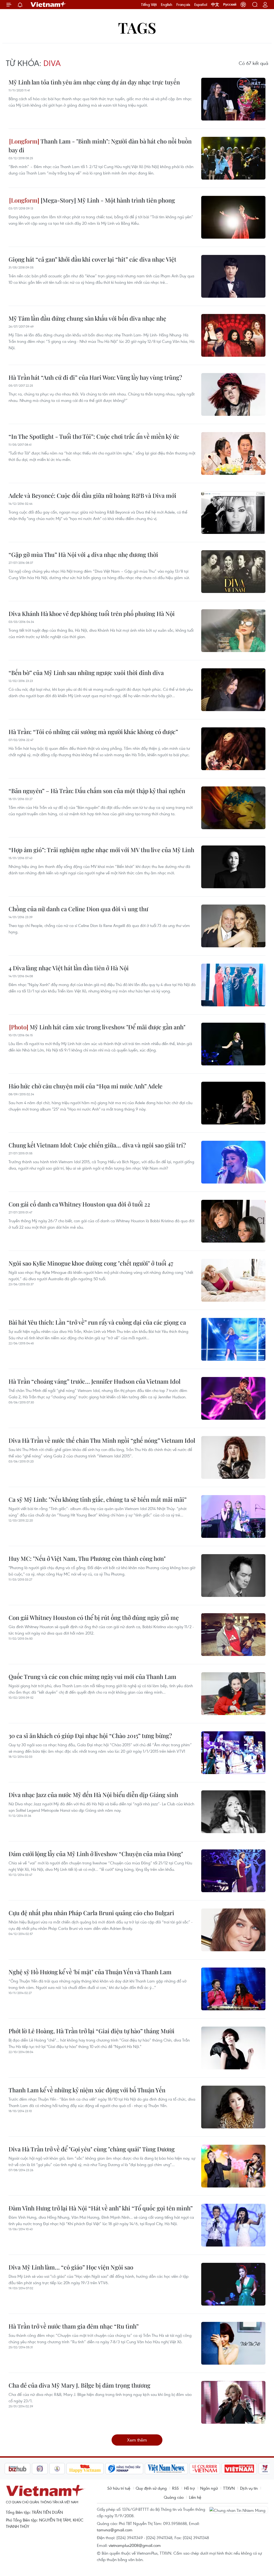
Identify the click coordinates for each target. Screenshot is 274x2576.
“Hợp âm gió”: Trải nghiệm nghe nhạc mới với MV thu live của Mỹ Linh (101, 850)
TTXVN (229, 2488)
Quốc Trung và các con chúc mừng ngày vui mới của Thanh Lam (92, 1677)
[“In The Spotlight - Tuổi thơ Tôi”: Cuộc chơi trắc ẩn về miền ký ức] (233, 453)
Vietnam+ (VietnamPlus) (48, 5)
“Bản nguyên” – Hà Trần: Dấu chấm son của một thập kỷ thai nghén (97, 791)
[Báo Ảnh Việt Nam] (212, 2469)
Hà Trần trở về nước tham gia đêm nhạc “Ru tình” (74, 2326)
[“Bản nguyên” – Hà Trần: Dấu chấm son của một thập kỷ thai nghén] (233, 808)
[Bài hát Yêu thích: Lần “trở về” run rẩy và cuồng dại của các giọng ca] (233, 1339)
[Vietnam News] (139, 2469)
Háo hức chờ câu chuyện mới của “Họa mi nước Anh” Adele (85, 1086)
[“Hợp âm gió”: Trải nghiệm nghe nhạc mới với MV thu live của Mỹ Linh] (233, 867)
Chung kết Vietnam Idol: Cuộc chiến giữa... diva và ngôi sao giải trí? (97, 1145)
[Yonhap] (97, 2469)
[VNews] (238, 2469)
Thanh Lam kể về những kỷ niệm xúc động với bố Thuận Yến (87, 2090)
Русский (230, 5)
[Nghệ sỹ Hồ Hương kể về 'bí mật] (233, 1989)
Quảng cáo (174, 2497)
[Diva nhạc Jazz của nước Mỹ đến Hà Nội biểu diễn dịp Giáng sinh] (233, 1812)
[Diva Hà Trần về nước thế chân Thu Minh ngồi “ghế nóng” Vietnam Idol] (233, 1457)
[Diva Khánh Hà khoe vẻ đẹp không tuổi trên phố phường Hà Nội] (233, 631)
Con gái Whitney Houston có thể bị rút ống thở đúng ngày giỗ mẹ (94, 1617)
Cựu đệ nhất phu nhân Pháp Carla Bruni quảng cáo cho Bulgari (91, 1913)
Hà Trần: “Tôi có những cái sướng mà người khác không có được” (93, 732)
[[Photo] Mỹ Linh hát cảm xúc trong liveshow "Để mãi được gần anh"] (233, 1044)
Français (183, 5)
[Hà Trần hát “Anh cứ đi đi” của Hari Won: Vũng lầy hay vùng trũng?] (233, 394)
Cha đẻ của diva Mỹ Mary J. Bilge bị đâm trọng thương (79, 2385)
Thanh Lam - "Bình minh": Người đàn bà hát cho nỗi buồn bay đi (100, 146)
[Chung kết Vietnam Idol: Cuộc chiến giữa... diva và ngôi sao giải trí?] (233, 1162)
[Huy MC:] (233, 1576)
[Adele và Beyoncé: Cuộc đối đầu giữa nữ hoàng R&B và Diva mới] (233, 513)
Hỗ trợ (189, 2488)
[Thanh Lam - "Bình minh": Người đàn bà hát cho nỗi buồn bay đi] (233, 158)
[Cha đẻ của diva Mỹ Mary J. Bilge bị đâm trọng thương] (233, 2402)
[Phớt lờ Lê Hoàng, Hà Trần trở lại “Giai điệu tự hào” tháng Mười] (233, 2048)
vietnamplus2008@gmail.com (135, 2545)
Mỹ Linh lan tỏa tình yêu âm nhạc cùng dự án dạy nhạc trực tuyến (94, 82)
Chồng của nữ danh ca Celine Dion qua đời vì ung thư (78, 909)
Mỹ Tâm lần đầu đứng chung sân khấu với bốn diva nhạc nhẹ (87, 318)
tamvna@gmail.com (115, 2530)
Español (201, 5)
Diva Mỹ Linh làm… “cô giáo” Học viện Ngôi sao (71, 2267)
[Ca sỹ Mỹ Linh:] (233, 1516)
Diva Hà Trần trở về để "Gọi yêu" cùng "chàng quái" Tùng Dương (92, 2149)
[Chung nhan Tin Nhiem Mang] (239, 2510)
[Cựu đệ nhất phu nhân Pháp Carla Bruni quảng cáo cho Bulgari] (233, 1930)
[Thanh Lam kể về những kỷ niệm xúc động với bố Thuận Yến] (233, 2107)
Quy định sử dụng (151, 2488)
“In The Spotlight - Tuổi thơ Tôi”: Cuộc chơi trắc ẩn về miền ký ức (94, 436)
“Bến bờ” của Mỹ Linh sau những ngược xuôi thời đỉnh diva (86, 673)
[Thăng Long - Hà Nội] (243, 5)
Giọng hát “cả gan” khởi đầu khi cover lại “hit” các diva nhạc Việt (92, 259)
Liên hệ (195, 2497)
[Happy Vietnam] (58, 2469)
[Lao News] (13, 2469)
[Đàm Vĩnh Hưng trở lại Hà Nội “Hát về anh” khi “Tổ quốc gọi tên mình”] (233, 2225)
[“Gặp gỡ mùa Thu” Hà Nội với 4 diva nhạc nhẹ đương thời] (233, 572)
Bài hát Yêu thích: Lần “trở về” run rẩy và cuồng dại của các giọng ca (97, 1322)
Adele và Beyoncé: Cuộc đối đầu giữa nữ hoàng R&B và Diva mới (92, 495)
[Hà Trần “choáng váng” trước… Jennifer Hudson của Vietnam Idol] (233, 1398)
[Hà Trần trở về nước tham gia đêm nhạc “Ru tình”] (233, 2343)
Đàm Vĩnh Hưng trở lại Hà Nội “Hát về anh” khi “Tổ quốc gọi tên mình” (101, 2208)
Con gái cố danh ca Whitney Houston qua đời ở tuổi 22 (79, 1204)
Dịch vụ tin (249, 2488)
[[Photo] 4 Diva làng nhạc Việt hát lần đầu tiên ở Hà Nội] (233, 985)
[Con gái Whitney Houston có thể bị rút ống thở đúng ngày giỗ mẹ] (233, 1635)
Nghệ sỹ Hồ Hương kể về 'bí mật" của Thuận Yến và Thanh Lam (90, 1972)
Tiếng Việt (149, 5)
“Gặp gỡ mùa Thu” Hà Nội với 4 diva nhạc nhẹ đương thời (83, 554)
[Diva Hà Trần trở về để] (233, 2166)
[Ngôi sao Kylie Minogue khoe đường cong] (233, 1280)
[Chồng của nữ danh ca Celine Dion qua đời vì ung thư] (233, 926)
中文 (215, 5)
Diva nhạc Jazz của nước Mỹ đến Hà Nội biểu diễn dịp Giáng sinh (93, 1795)
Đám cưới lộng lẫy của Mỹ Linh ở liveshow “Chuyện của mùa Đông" (96, 1854)
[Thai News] (30, 2469)
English (167, 5)
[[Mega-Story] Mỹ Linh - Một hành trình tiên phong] (233, 217)
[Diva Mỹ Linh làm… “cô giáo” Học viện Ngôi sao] (233, 2284)
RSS (175, 2488)
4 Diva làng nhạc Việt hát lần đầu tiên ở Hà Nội (69, 968)
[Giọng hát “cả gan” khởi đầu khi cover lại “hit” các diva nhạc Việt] (233, 276)
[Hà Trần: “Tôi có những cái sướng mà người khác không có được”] (233, 749)
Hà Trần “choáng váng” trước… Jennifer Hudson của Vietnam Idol (94, 1381)
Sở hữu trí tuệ (119, 2488)
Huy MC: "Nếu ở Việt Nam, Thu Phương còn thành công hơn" (87, 1558)
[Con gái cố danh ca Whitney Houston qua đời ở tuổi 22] (233, 1221)
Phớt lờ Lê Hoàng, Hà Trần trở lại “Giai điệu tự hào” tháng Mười (92, 2031)
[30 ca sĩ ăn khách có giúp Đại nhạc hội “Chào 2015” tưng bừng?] (233, 1753)
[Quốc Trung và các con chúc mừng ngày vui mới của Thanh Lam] (233, 1694)
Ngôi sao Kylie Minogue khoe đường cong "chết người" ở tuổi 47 (91, 1263)
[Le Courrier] (178, 2469)
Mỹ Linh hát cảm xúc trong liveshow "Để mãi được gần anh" (107, 1027)
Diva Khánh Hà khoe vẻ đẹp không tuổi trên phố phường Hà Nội (92, 614)
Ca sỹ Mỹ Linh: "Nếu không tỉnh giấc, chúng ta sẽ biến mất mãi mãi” (98, 1499)
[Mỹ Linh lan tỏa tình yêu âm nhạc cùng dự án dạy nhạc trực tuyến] (233, 99)
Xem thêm (137, 2440)
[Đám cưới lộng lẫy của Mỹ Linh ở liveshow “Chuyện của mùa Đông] (233, 1871)
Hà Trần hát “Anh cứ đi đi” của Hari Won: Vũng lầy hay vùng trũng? (95, 377)
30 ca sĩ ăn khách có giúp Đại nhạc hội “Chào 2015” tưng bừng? (90, 1736)
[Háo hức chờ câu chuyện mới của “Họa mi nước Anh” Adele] (233, 1103)
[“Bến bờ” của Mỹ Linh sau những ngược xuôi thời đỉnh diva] (233, 690)
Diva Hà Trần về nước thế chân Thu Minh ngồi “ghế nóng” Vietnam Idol (102, 1440)
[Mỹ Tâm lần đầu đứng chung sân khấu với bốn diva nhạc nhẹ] (233, 335)
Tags (137, 27)
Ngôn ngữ (209, 2488)
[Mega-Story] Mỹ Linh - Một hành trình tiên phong (107, 200)
